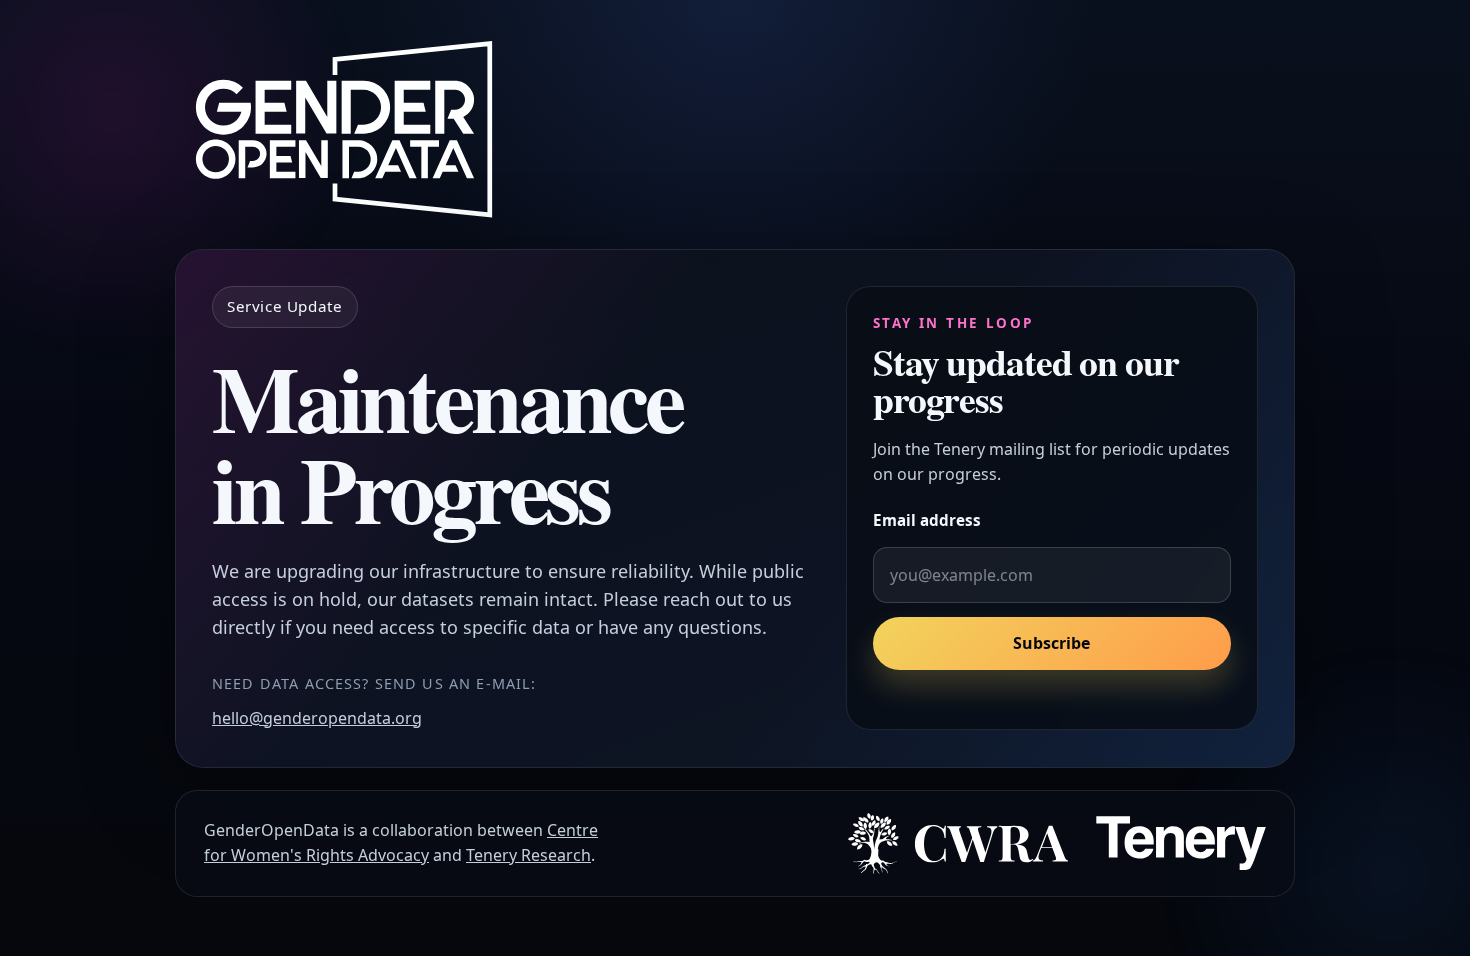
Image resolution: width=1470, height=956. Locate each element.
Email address (927, 520)
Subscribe (1051, 644)
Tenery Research (528, 855)
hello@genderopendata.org (317, 718)
